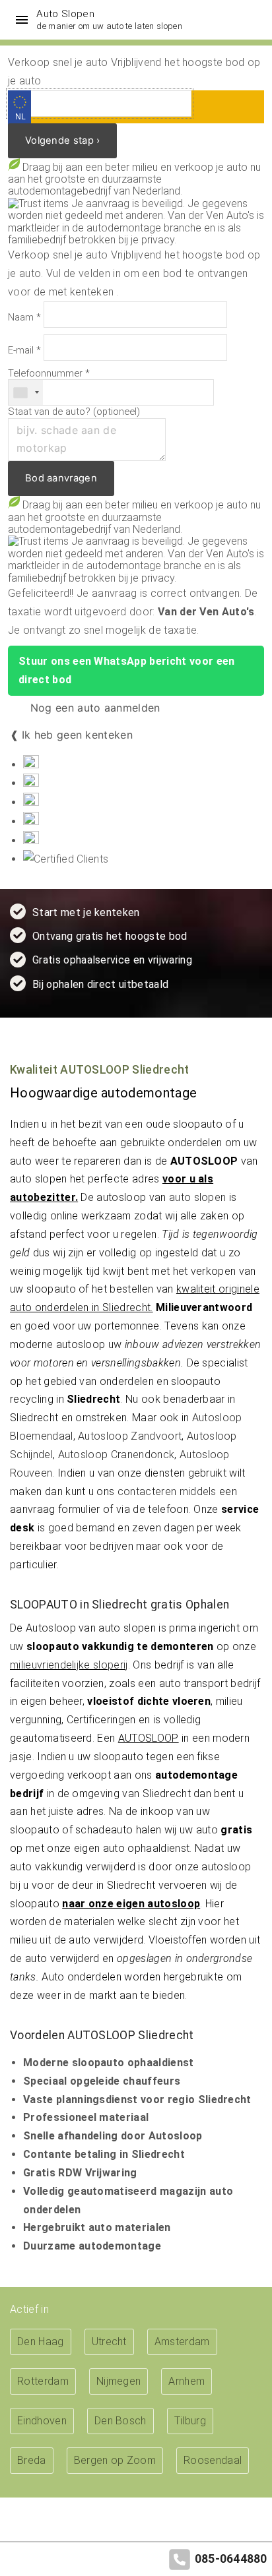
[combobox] (26, 392)
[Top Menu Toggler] (18, 20)
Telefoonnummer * (49, 374)
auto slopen (198, 1197)
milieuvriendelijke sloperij (69, 1665)
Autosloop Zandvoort (130, 1436)
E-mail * (24, 351)
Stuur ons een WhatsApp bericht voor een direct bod (126, 670)
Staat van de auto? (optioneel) (74, 412)
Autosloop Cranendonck (117, 1455)
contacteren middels (167, 1491)
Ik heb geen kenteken (77, 735)
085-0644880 (231, 2559)
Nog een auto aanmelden (93, 708)
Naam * (24, 318)
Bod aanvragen (61, 478)
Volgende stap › (62, 140)
